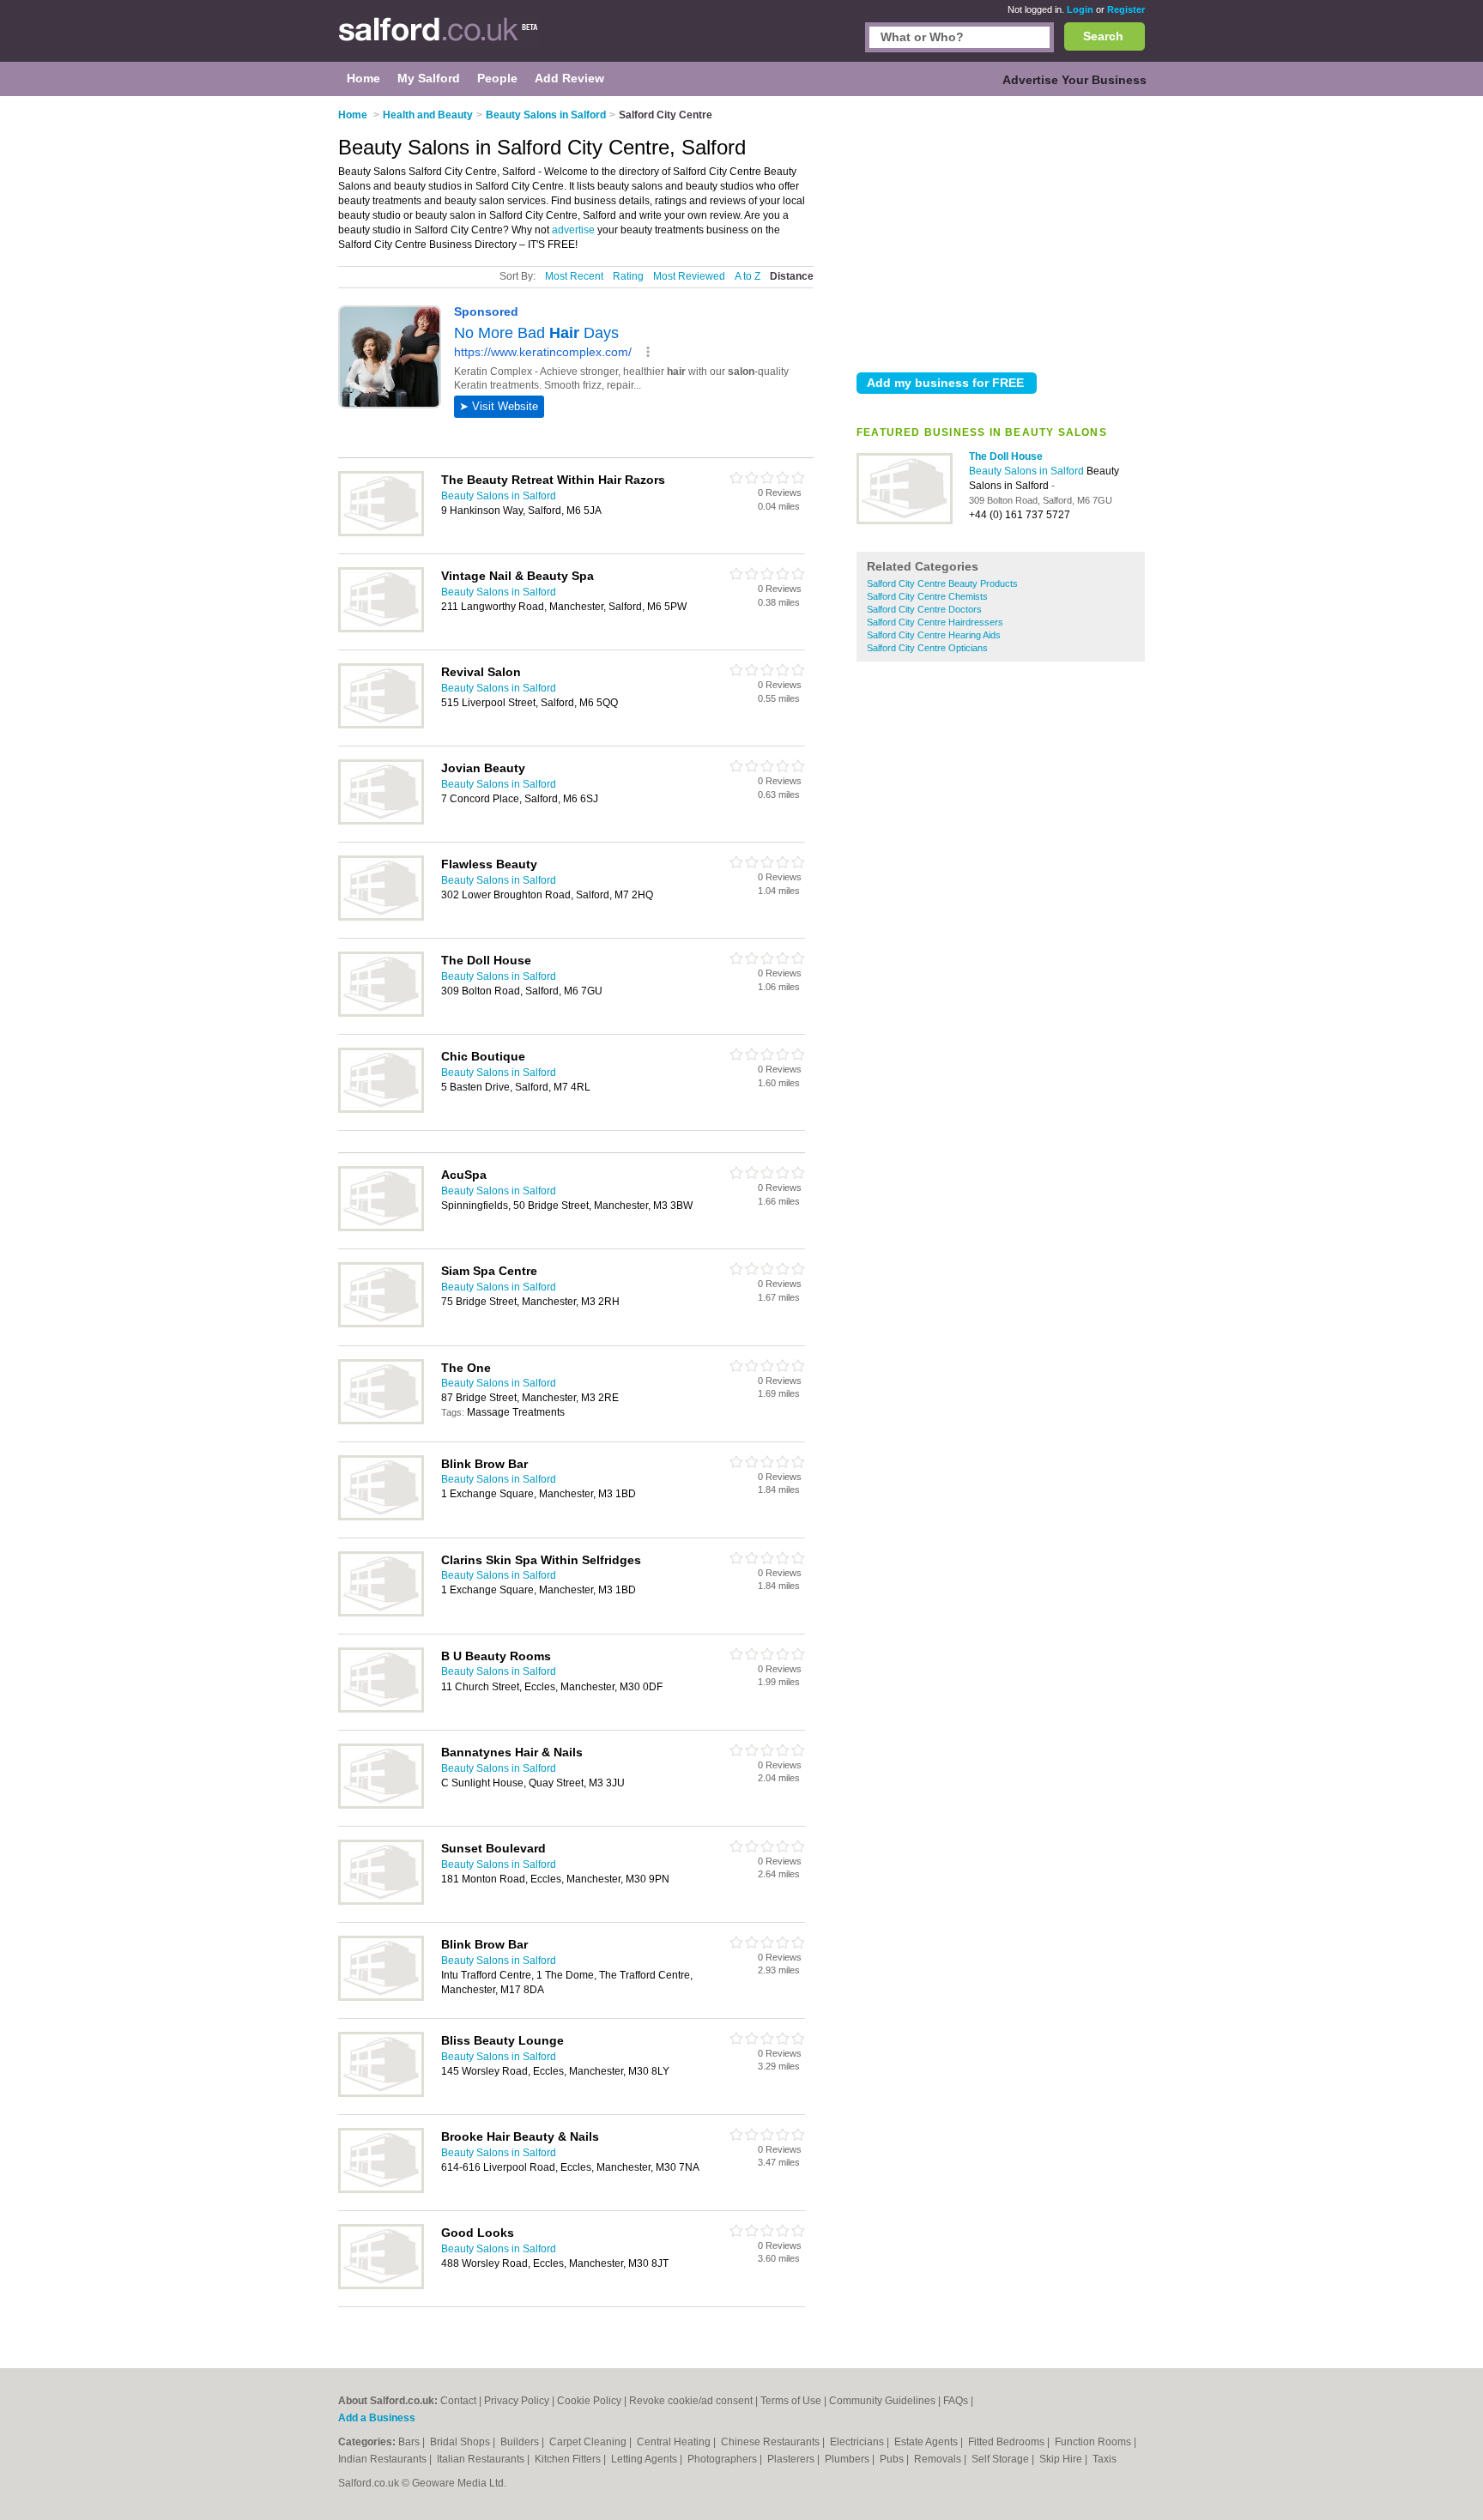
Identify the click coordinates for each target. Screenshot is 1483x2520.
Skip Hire (1062, 2459)
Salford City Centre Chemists (927, 596)
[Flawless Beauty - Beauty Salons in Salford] (381, 917)
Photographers (723, 2459)
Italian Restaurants (482, 2459)
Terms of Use (791, 2401)
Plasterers (792, 2459)
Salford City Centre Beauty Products (942, 583)
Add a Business (377, 2418)
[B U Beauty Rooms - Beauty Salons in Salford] (381, 1709)
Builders (521, 2442)
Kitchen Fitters (569, 2459)
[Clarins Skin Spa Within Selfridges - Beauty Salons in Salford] (381, 1613)
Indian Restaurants (384, 2459)
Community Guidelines (882, 2401)
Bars (410, 2442)
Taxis (1105, 2459)
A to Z (748, 276)
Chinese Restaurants (772, 2442)
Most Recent (574, 276)
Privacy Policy (517, 2401)
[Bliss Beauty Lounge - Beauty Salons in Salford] (381, 2094)
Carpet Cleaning (589, 2442)
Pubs (893, 2459)
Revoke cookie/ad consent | (695, 2401)
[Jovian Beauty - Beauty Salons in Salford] (381, 821)
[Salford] (439, 39)
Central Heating (675, 2442)
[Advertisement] (1001, 231)
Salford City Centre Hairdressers (935, 622)
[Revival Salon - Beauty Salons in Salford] (381, 725)
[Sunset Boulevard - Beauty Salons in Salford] (381, 1901)
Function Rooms (1094, 2442)
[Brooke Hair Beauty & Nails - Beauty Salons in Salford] (381, 2190)
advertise (573, 230)
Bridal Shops (461, 2442)
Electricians (858, 2442)
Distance (792, 276)
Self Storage (1002, 2459)
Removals (939, 2459)
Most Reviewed (689, 276)
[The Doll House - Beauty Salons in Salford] (905, 521)
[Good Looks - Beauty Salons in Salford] (381, 2286)
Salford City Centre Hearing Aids (934, 635)
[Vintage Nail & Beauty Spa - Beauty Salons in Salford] (381, 629)
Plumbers (848, 2459)
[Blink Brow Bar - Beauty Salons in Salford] (381, 1517)
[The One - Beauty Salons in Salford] (381, 1421)
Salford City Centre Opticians (927, 648)
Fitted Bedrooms (1008, 2442)
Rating (628, 276)
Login (1080, 9)
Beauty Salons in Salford (1028, 471)
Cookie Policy (589, 2401)
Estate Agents (927, 2442)
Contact (458, 2401)
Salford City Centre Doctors (924, 609)
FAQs (956, 2401)
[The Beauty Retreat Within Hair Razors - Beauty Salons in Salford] (381, 533)
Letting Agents (645, 2459)
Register (1126, 9)
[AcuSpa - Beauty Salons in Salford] (381, 1228)
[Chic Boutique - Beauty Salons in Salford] (381, 1109)
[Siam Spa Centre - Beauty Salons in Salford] (381, 1324)
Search (1103, 36)
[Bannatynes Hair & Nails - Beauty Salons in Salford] (381, 1805)
